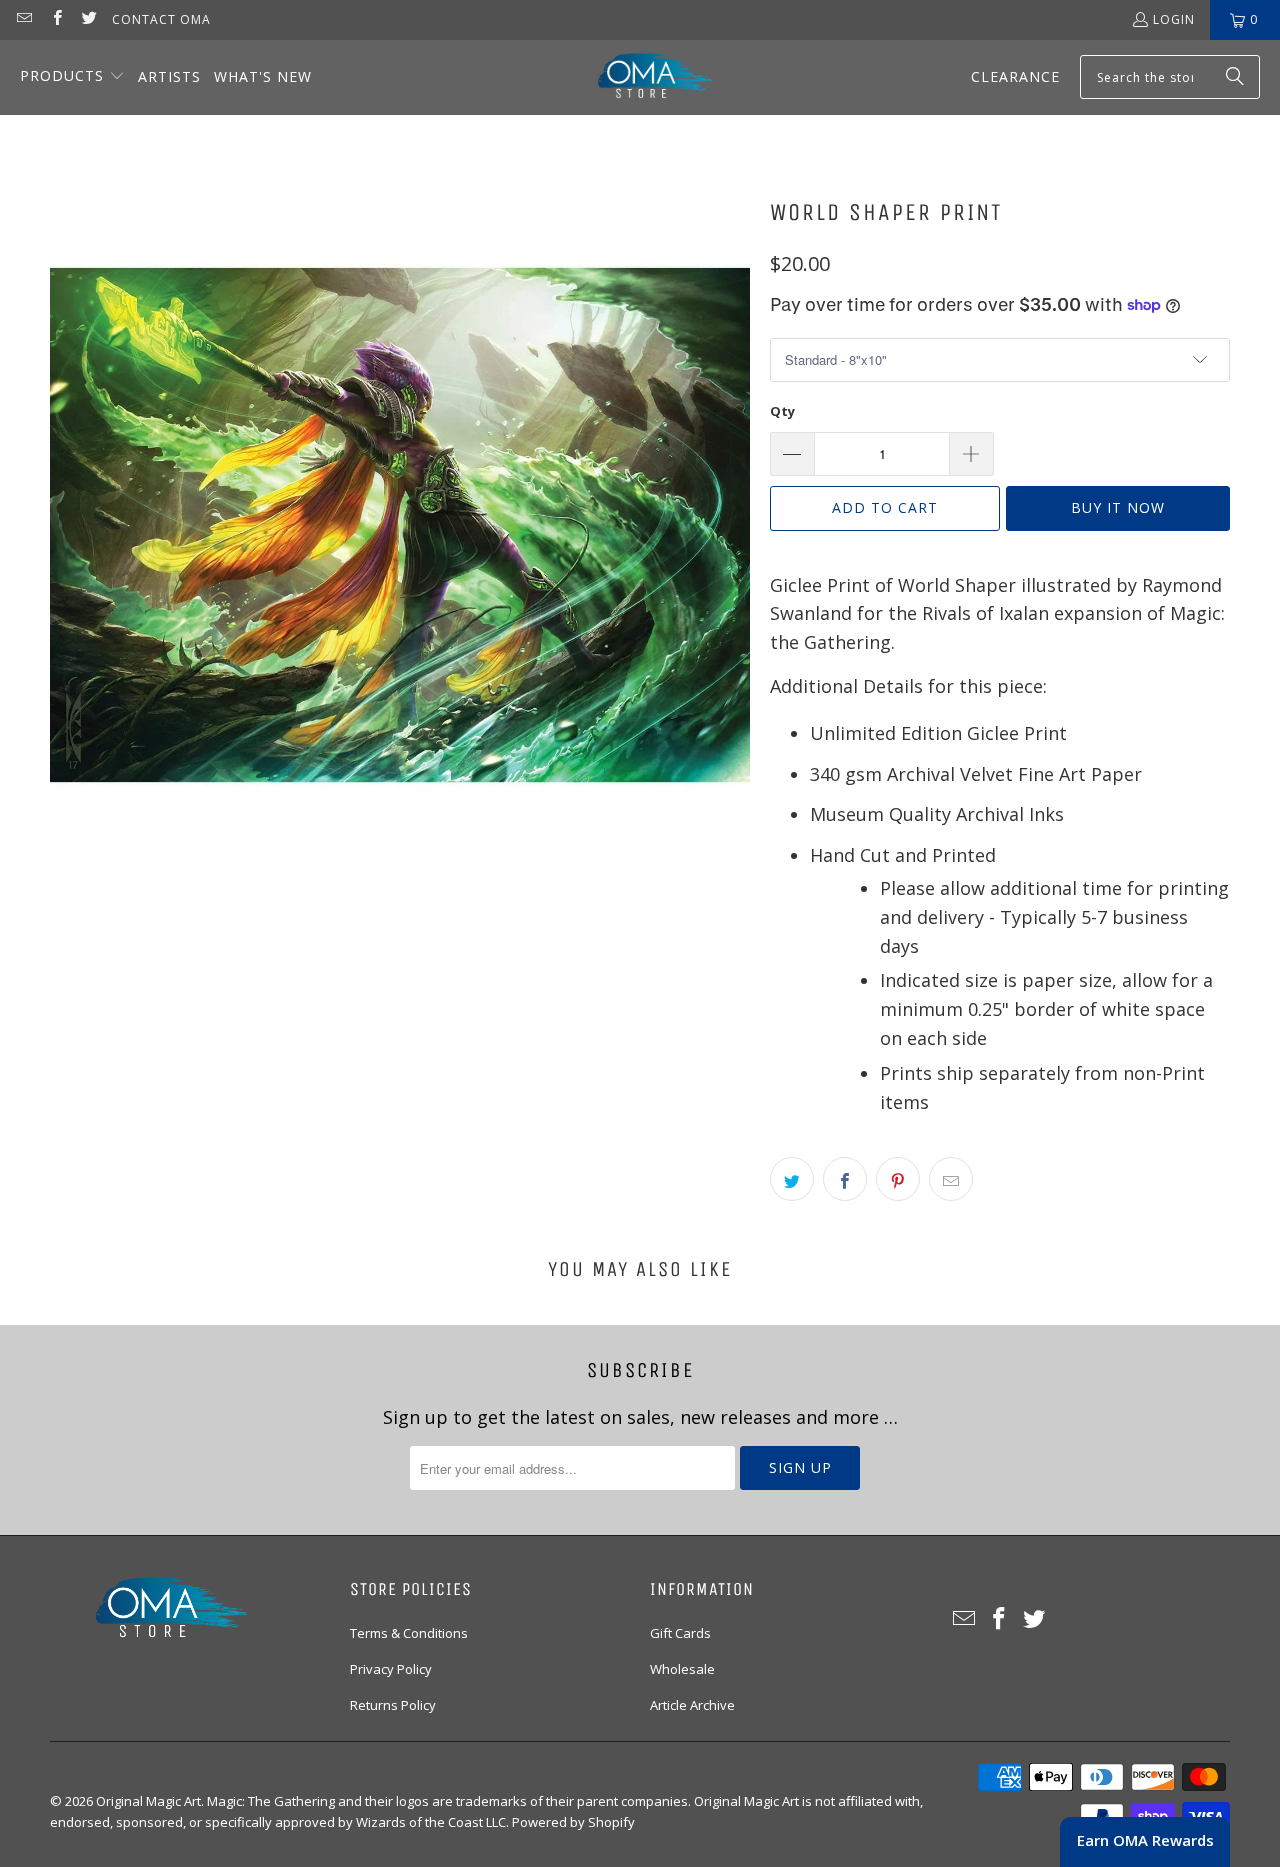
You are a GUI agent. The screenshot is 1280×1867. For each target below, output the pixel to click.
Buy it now (1118, 507)
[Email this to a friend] (951, 1179)
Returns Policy (393, 1705)
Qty (782, 411)
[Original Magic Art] (643, 77)
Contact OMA (161, 19)
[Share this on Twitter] (792, 1179)
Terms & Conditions (409, 1633)
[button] (72, 77)
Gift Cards (680, 1633)
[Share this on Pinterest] (898, 1179)
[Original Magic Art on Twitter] (88, 19)
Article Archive (692, 1705)
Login (1174, 19)
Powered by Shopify (573, 1822)
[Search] (1235, 77)
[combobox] (1170, 77)
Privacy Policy (391, 1669)
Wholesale (682, 1669)
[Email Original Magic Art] (23, 19)
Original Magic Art (148, 1801)
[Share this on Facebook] (845, 1179)
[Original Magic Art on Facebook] (55, 19)
